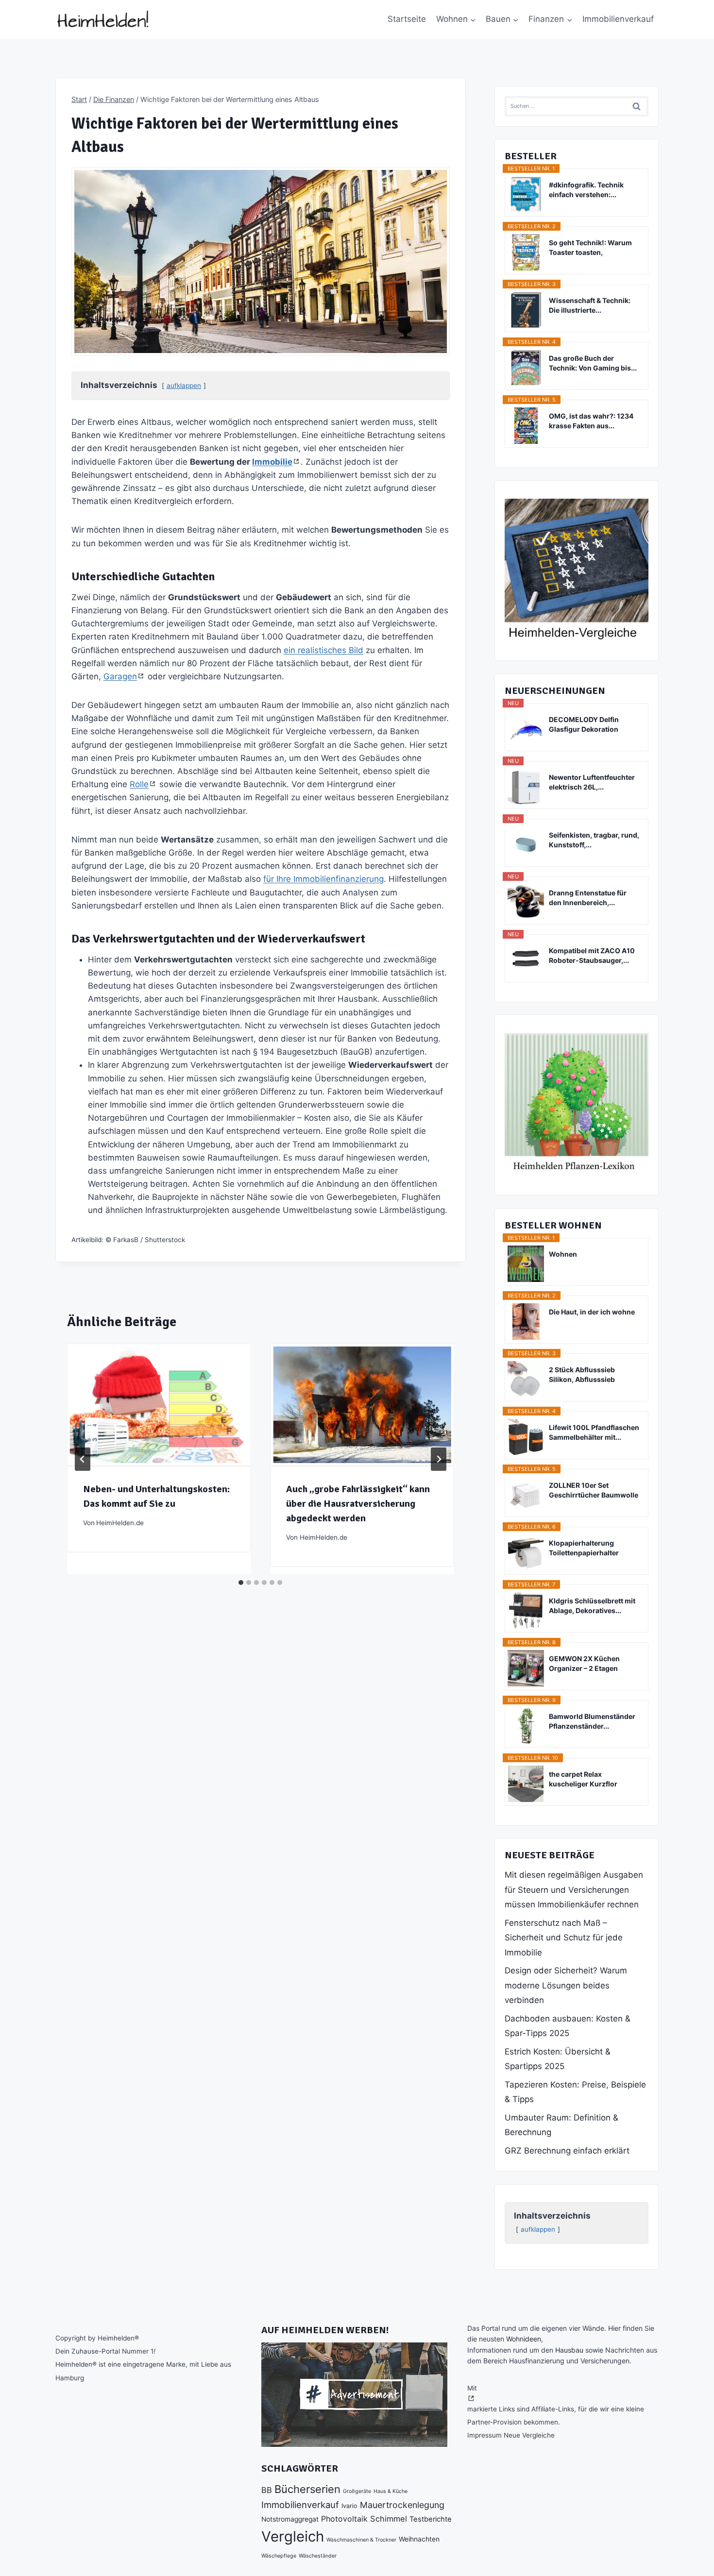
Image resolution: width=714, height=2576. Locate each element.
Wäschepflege (279, 2556)
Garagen (120, 676)
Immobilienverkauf (618, 19)
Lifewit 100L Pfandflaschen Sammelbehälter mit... (594, 1432)
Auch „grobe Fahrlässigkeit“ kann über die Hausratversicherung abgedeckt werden (358, 1504)
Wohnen (563, 1254)
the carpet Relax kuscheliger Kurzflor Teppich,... (583, 1779)
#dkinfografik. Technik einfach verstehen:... (586, 190)
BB (267, 2490)
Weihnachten (419, 2539)
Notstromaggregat (290, 2519)
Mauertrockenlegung (402, 2505)
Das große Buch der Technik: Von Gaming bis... (593, 363)
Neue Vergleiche (529, 2435)
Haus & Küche (391, 2491)
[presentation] (159, 1405)
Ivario (349, 2506)
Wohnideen (524, 2339)
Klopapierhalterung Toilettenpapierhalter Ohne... (584, 1548)
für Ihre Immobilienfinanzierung (323, 879)
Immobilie (272, 462)
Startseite (407, 19)
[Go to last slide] (83, 1459)
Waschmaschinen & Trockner (361, 2540)
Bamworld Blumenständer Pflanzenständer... (592, 1721)
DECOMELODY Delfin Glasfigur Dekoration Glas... (584, 725)
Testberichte (431, 2519)
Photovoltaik (344, 2519)
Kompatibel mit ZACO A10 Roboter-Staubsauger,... (592, 955)
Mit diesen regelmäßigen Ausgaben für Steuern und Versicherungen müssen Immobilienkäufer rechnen (574, 1890)
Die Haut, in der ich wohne (592, 1312)
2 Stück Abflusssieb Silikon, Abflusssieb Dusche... (582, 1375)
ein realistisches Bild (323, 650)
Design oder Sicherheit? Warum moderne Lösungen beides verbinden (566, 1985)
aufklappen (184, 386)
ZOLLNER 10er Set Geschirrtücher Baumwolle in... (594, 1490)
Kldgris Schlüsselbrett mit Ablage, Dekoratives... (592, 1606)
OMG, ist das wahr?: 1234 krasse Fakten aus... (591, 421)
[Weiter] (439, 1459)
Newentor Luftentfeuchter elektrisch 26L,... (592, 782)
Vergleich (293, 2536)
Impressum (484, 2435)
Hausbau (569, 2350)
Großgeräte (357, 2491)
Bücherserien (307, 2489)
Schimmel (389, 2519)
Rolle (139, 784)
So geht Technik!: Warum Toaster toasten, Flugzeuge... (590, 248)
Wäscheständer (318, 2556)
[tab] (241, 1583)
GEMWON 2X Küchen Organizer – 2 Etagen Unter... (584, 1664)
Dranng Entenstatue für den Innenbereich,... (588, 898)
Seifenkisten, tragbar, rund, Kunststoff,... (594, 840)
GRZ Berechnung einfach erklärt (567, 2151)
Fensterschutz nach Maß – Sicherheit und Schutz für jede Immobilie (564, 1938)
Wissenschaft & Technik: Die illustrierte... (590, 305)
